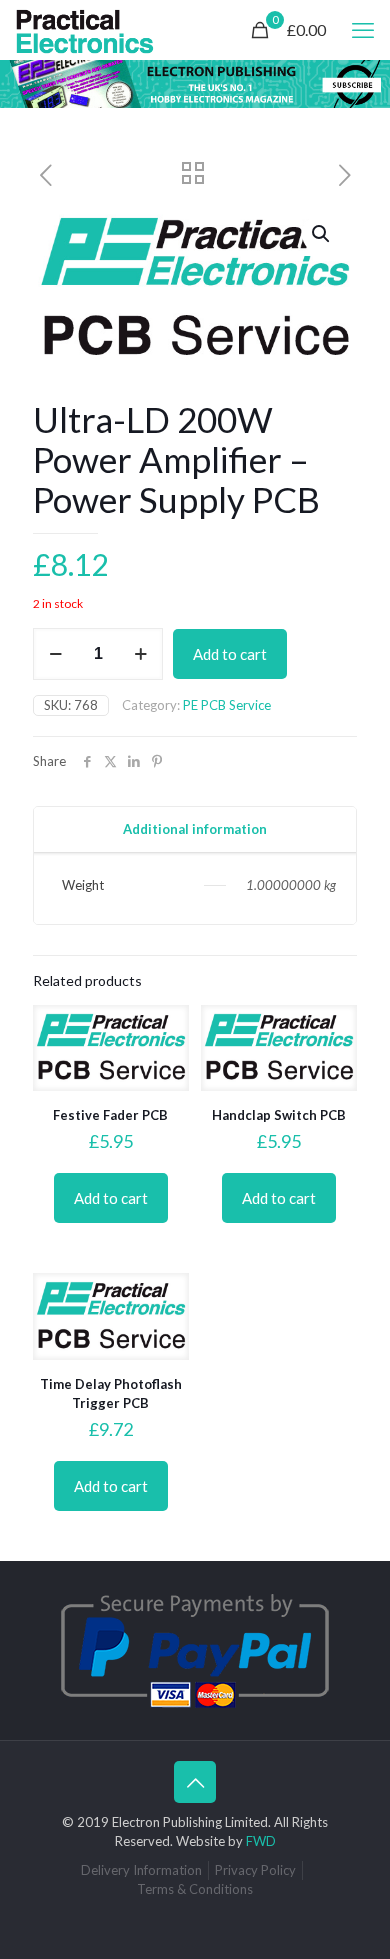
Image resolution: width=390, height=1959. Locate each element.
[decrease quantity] (55, 654)
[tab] (195, 829)
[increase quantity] (140, 654)
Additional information (195, 829)
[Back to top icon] (195, 1782)
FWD (261, 1841)
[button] (322, 234)
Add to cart (230, 654)
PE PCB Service (227, 705)
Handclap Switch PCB (279, 1115)
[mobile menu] (363, 30)
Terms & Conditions (195, 1889)
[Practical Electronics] (85, 30)
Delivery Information (141, 1870)
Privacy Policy (255, 1870)
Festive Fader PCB (110, 1115)
